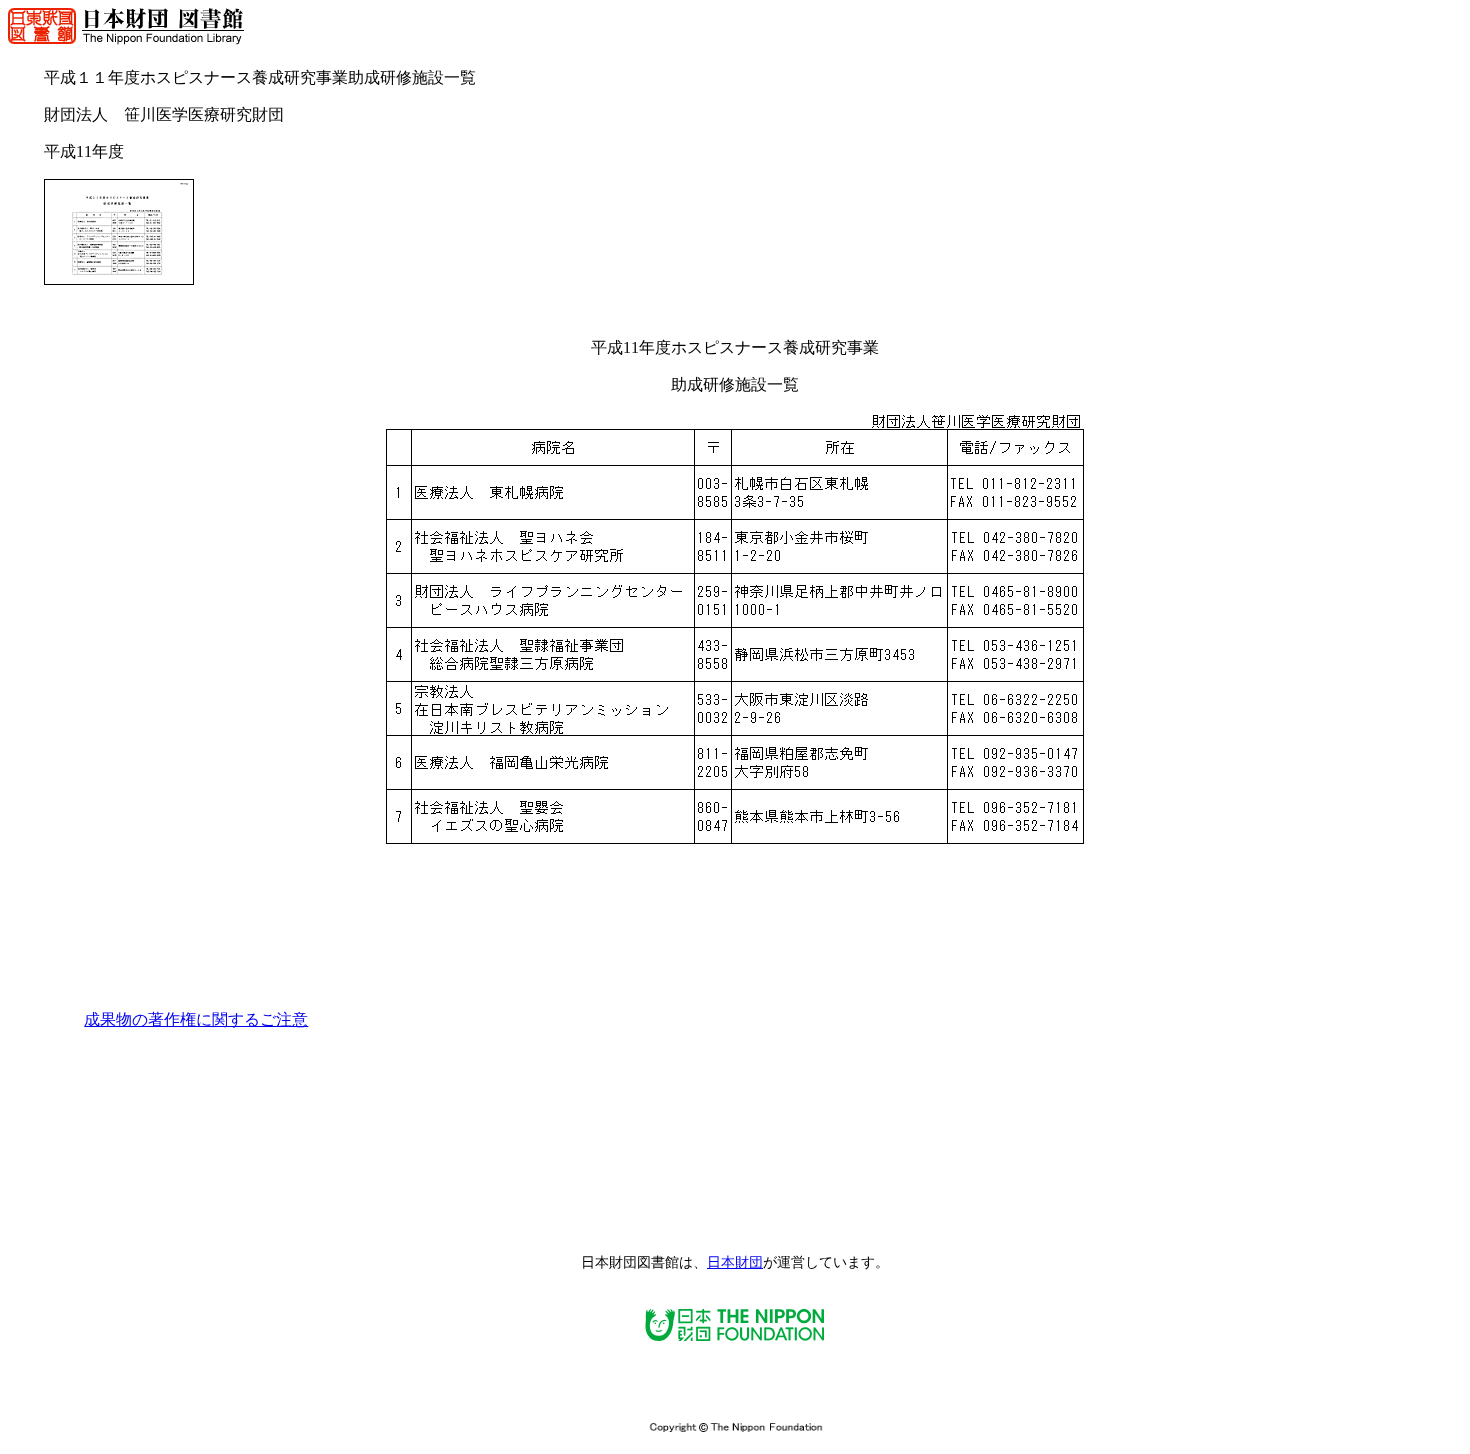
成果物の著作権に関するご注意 (196, 1019)
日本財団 (735, 1262)
